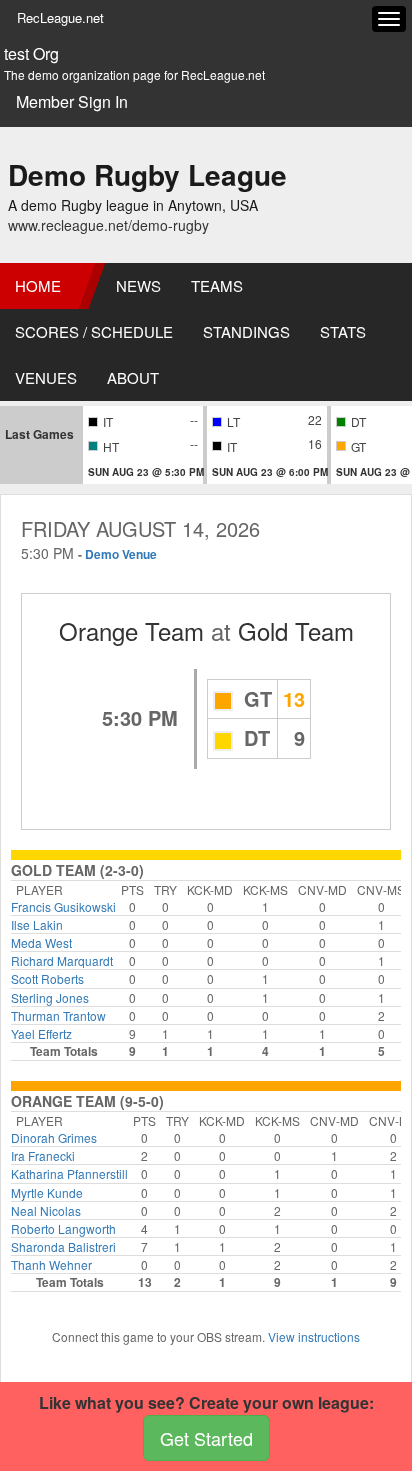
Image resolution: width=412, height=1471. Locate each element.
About (133, 377)
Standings (246, 331)
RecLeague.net (60, 17)
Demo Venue (121, 554)
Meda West (41, 942)
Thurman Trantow (58, 1015)
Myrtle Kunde (47, 1192)
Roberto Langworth (63, 1228)
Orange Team (131, 630)
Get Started (206, 1438)
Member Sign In (72, 101)
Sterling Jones (50, 997)
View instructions (314, 1336)
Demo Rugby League (147, 174)
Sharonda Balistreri (63, 1246)
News (138, 285)
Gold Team (296, 630)
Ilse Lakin (37, 924)
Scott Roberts (47, 978)
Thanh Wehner (51, 1264)
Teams (217, 285)
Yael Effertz (41, 1033)
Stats (343, 331)
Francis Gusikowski (63, 906)
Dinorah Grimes (54, 1137)
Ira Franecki (43, 1155)
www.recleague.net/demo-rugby (108, 225)
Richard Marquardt (62, 960)
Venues (46, 377)
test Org (31, 54)
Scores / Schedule (94, 331)
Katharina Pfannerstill (69, 1173)
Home (38, 285)
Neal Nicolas (46, 1210)
